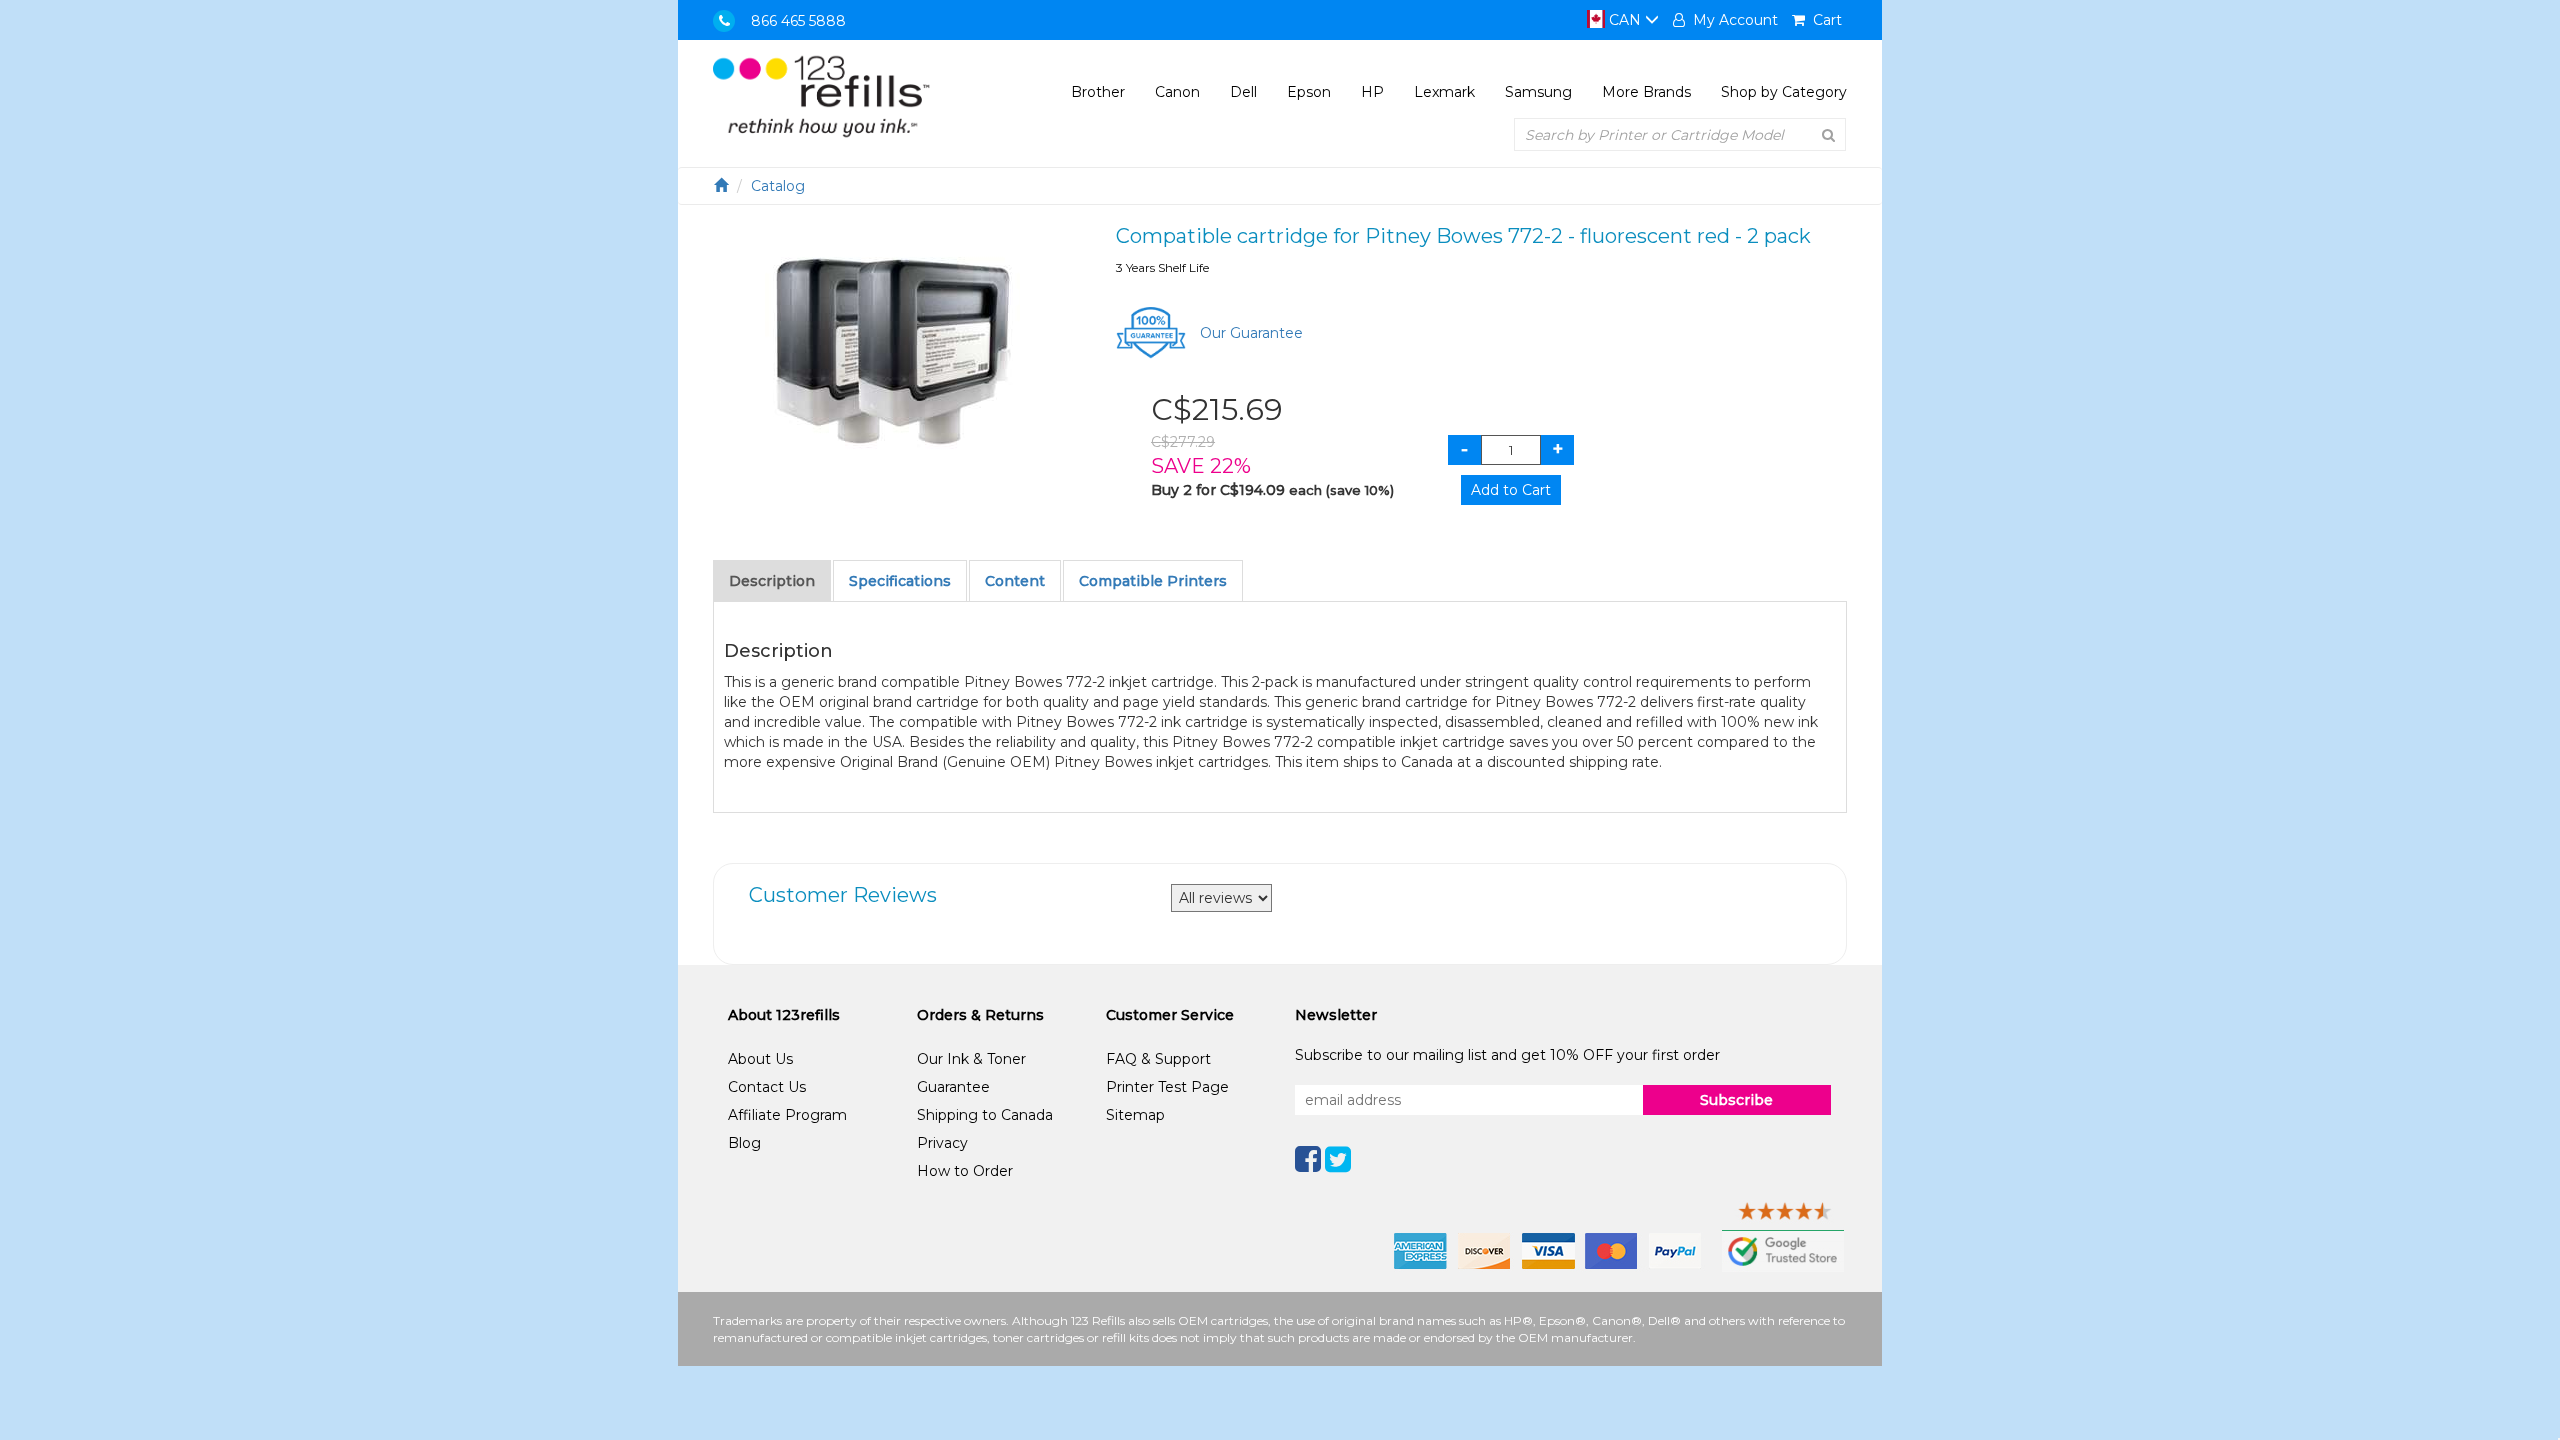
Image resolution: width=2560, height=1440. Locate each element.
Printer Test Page (1167, 1087)
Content (1015, 581)
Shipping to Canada (985, 1115)
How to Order (965, 1171)
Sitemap (1135, 1115)
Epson (1309, 92)
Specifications (900, 581)
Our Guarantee (1251, 333)
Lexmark (1444, 92)
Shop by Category (1784, 92)
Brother (1098, 92)
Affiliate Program (787, 1115)
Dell (1243, 92)
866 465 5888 (798, 21)
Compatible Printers (1153, 581)
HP (1372, 92)
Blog (744, 1143)
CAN (1625, 20)
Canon (1177, 92)
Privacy (942, 1143)
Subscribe (1736, 1100)
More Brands (1646, 92)
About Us (760, 1059)
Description (772, 581)
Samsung (1538, 92)
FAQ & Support (1158, 1059)
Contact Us (767, 1087)
